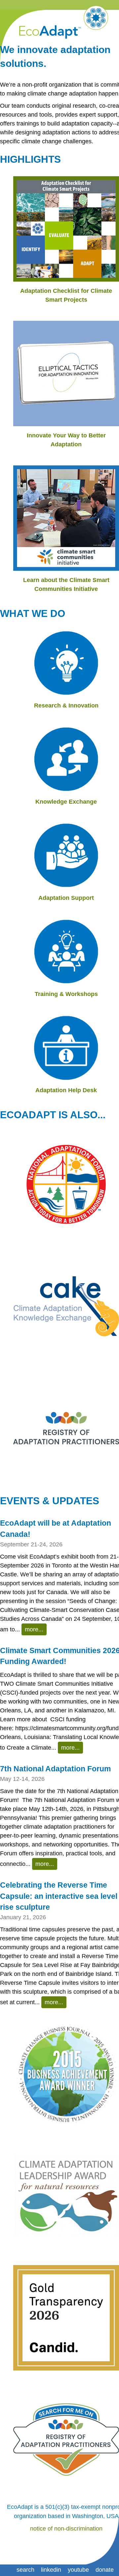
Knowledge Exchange (66, 802)
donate (105, 2570)
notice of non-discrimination (66, 2529)
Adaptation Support (66, 898)
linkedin (51, 2570)
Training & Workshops (66, 994)
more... (34, 1629)
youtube (78, 2570)
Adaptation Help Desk (66, 1090)
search (25, 2570)
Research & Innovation (66, 706)
